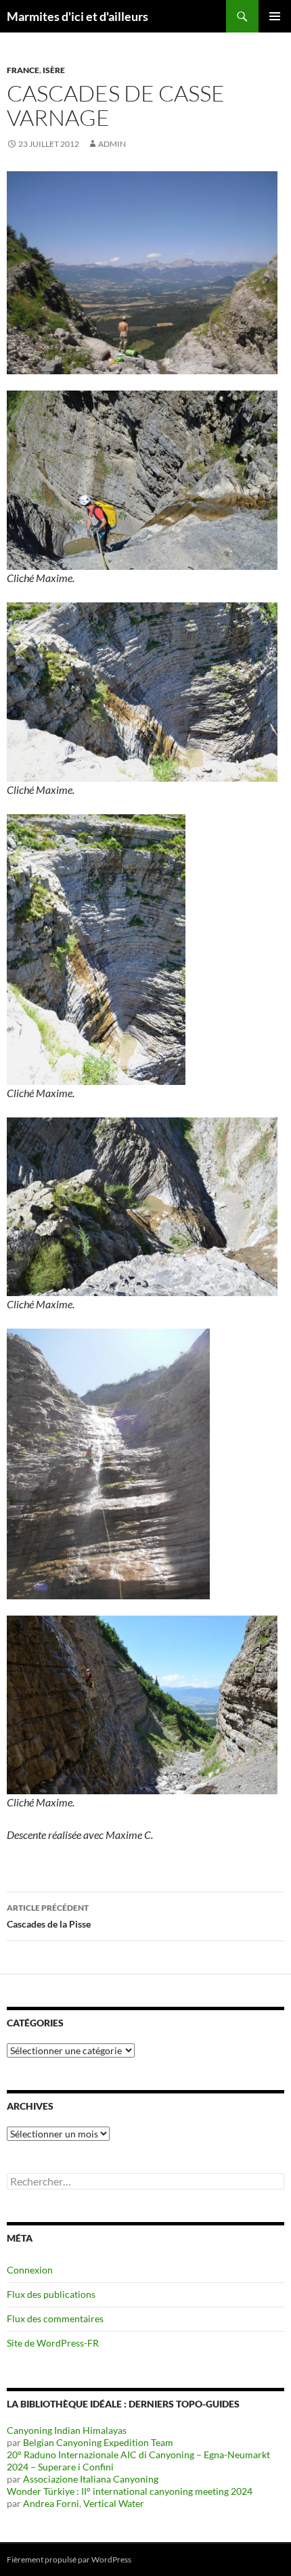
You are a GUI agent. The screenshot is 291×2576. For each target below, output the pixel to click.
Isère (54, 70)
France (23, 70)
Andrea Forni (51, 2503)
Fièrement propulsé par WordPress (69, 2559)
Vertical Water (114, 2503)
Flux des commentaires (55, 2318)
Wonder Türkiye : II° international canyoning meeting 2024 (130, 2491)
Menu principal (275, 16)
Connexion (30, 2270)
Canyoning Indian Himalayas (67, 2430)
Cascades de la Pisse (49, 1916)
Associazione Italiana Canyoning (91, 2479)
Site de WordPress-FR (53, 2343)
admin (112, 144)
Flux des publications (51, 2294)
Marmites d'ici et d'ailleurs (77, 16)
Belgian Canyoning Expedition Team (98, 2442)
